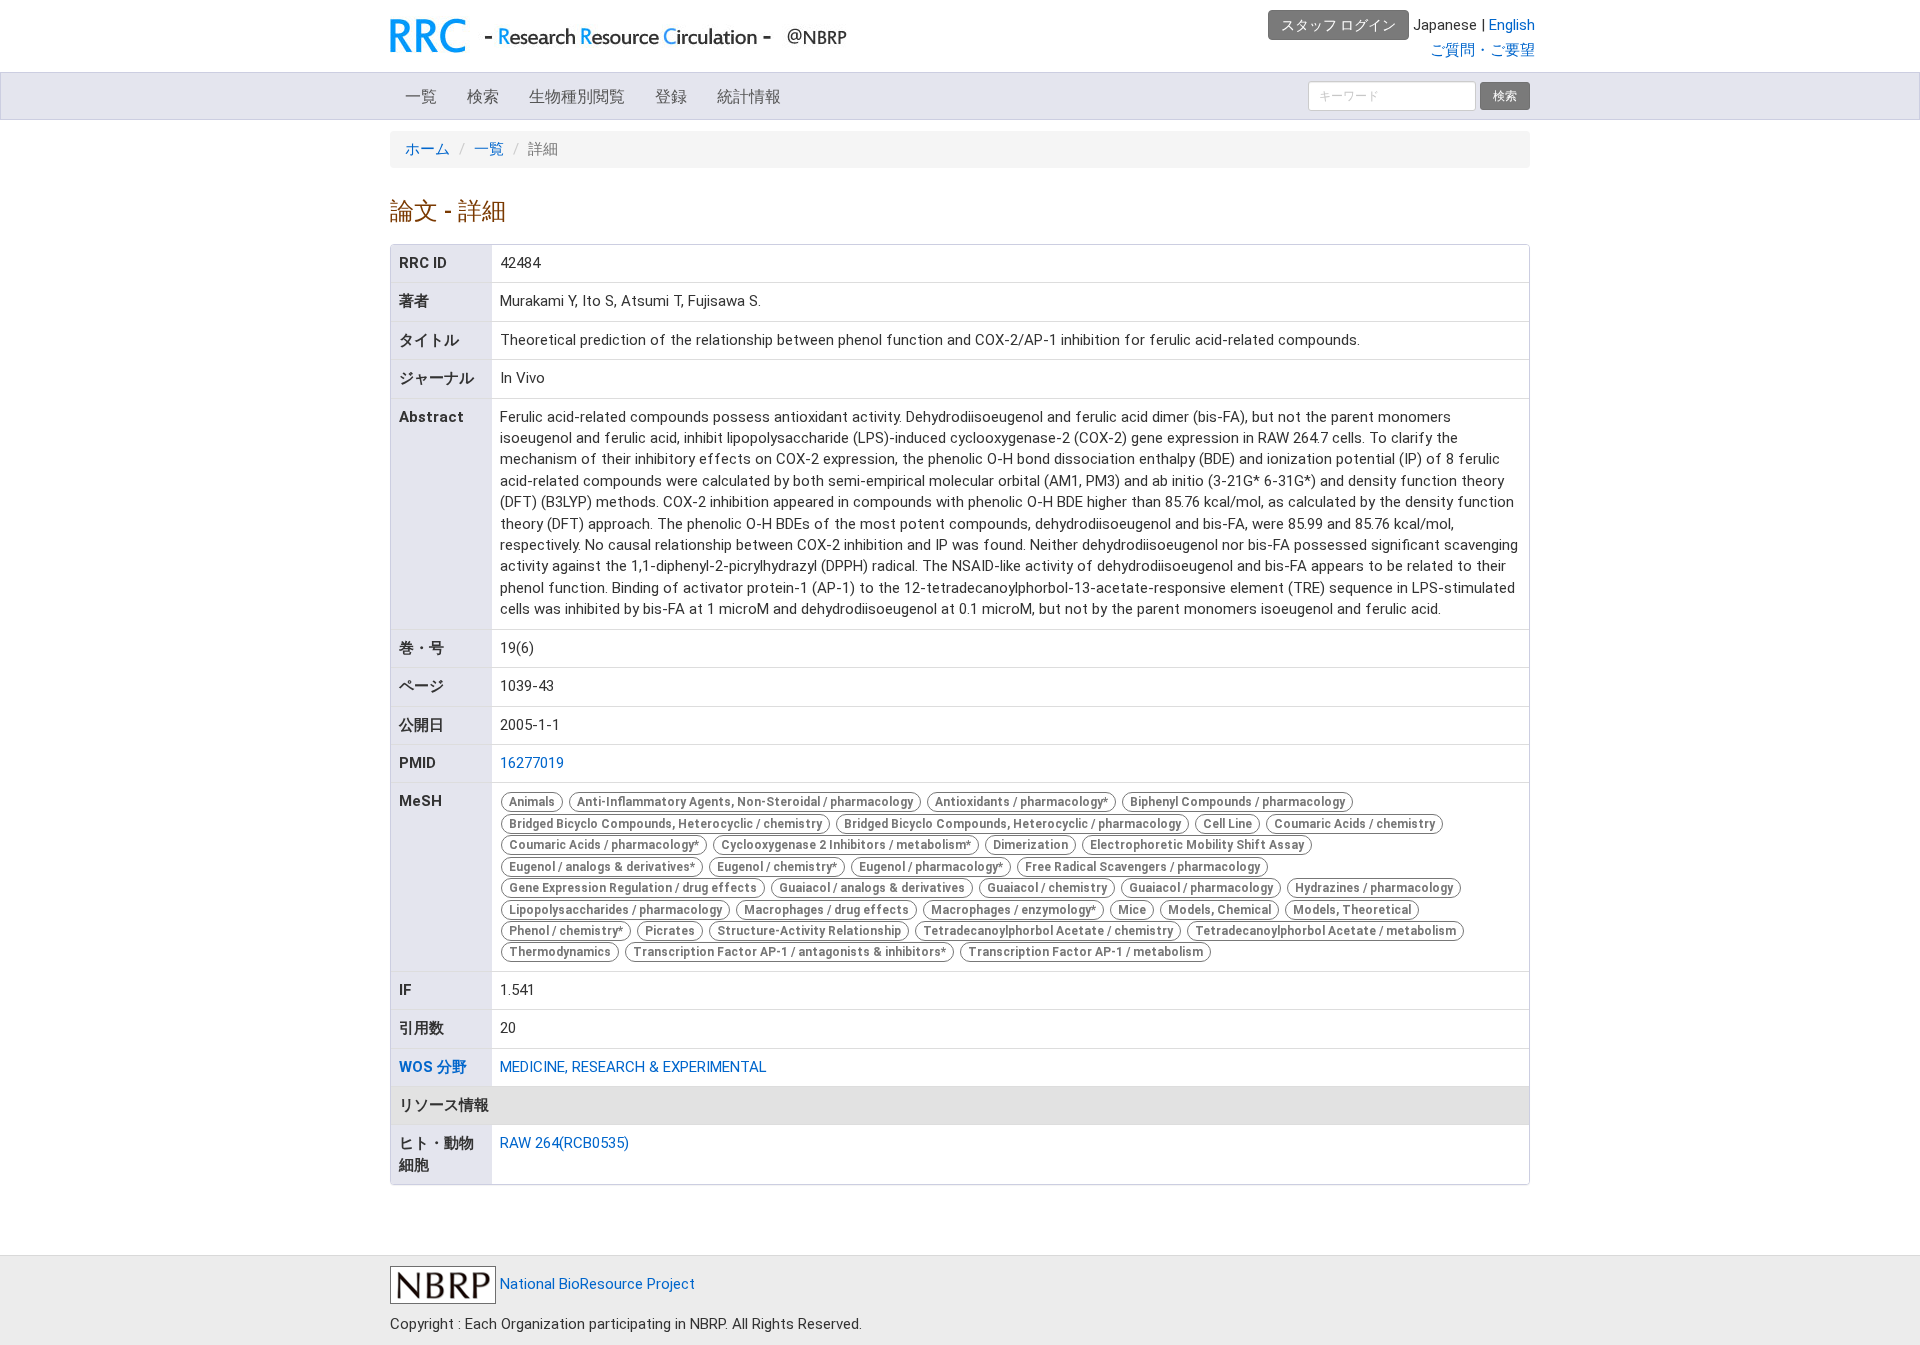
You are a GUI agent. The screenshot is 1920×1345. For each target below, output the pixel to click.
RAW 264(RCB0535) (564, 1143)
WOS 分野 (433, 1067)
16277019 (532, 763)
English (1512, 25)
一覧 (421, 96)
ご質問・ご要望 (1482, 50)
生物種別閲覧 (577, 96)
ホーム (427, 149)
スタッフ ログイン (1338, 25)
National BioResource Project (595, 1284)
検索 (483, 96)
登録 (671, 96)
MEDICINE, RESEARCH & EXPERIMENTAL (633, 1067)
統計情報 (749, 96)
